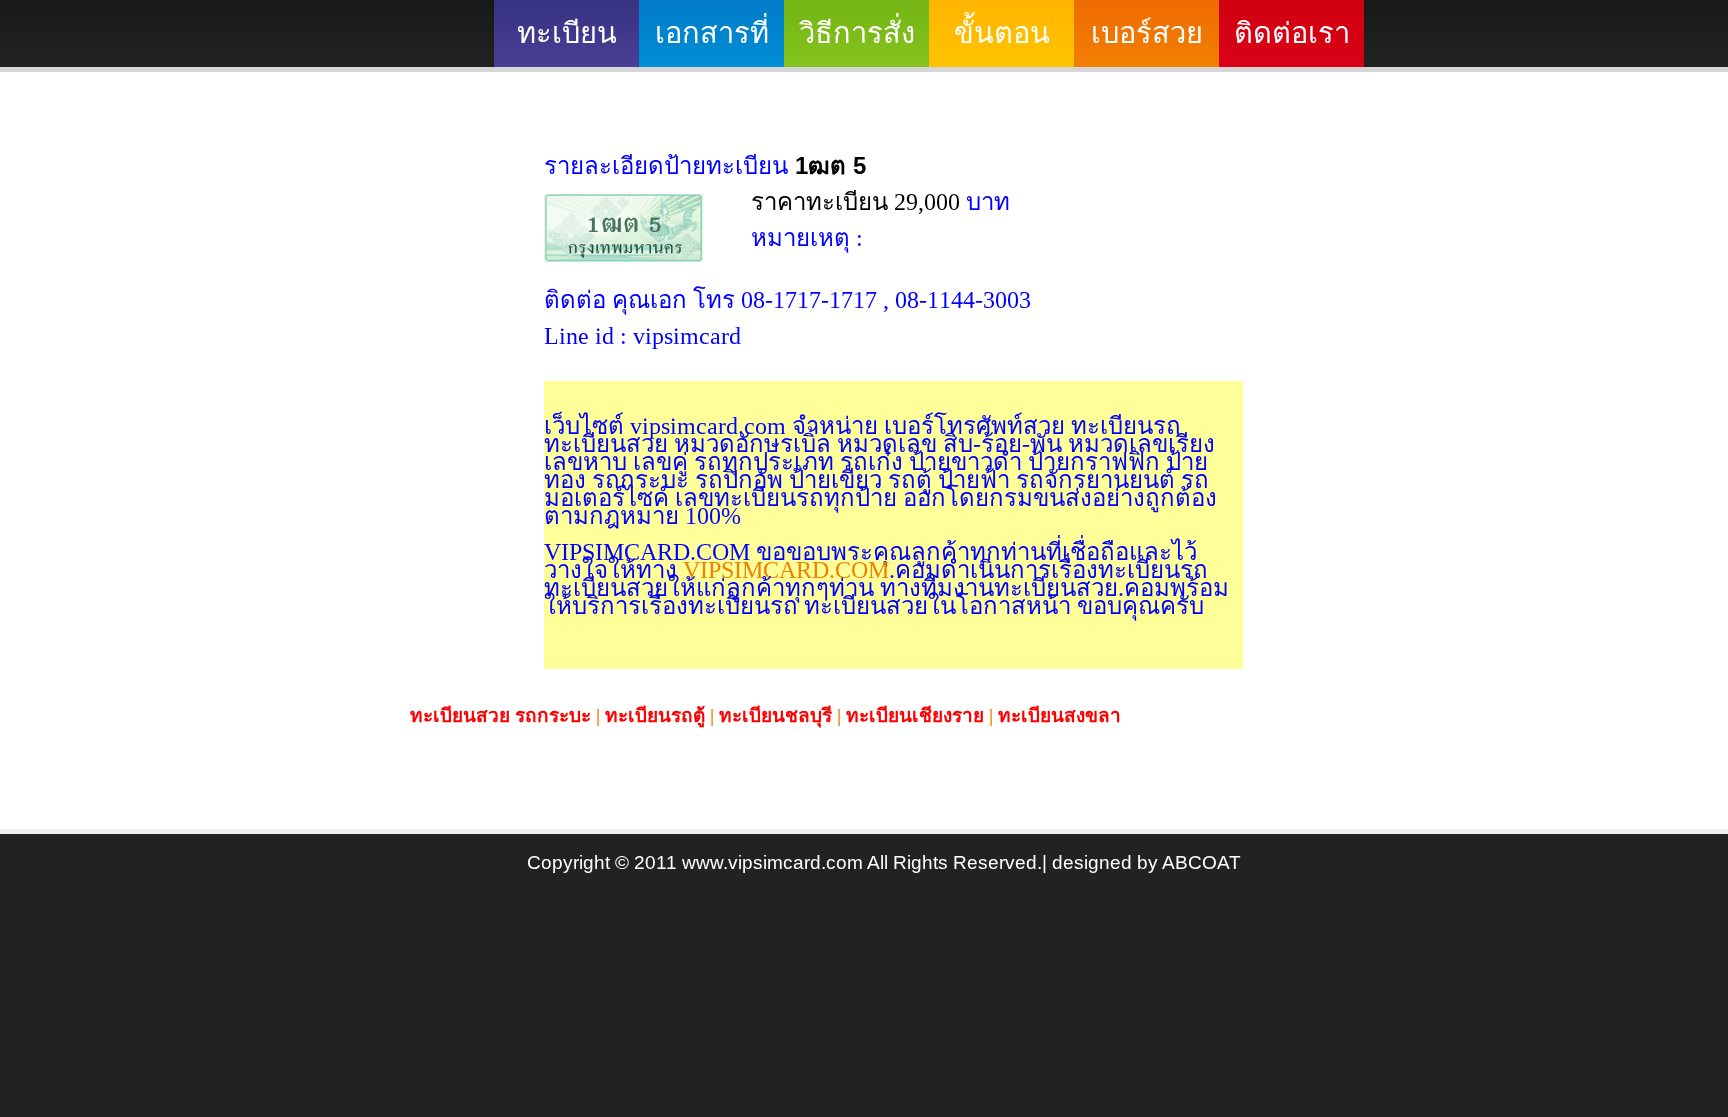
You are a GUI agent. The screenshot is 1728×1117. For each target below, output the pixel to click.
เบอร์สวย (1147, 33)
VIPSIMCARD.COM (783, 570)
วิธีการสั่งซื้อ (857, 42)
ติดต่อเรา (1292, 33)
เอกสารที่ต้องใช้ (712, 42)
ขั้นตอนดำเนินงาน (1001, 42)
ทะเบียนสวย (567, 42)
